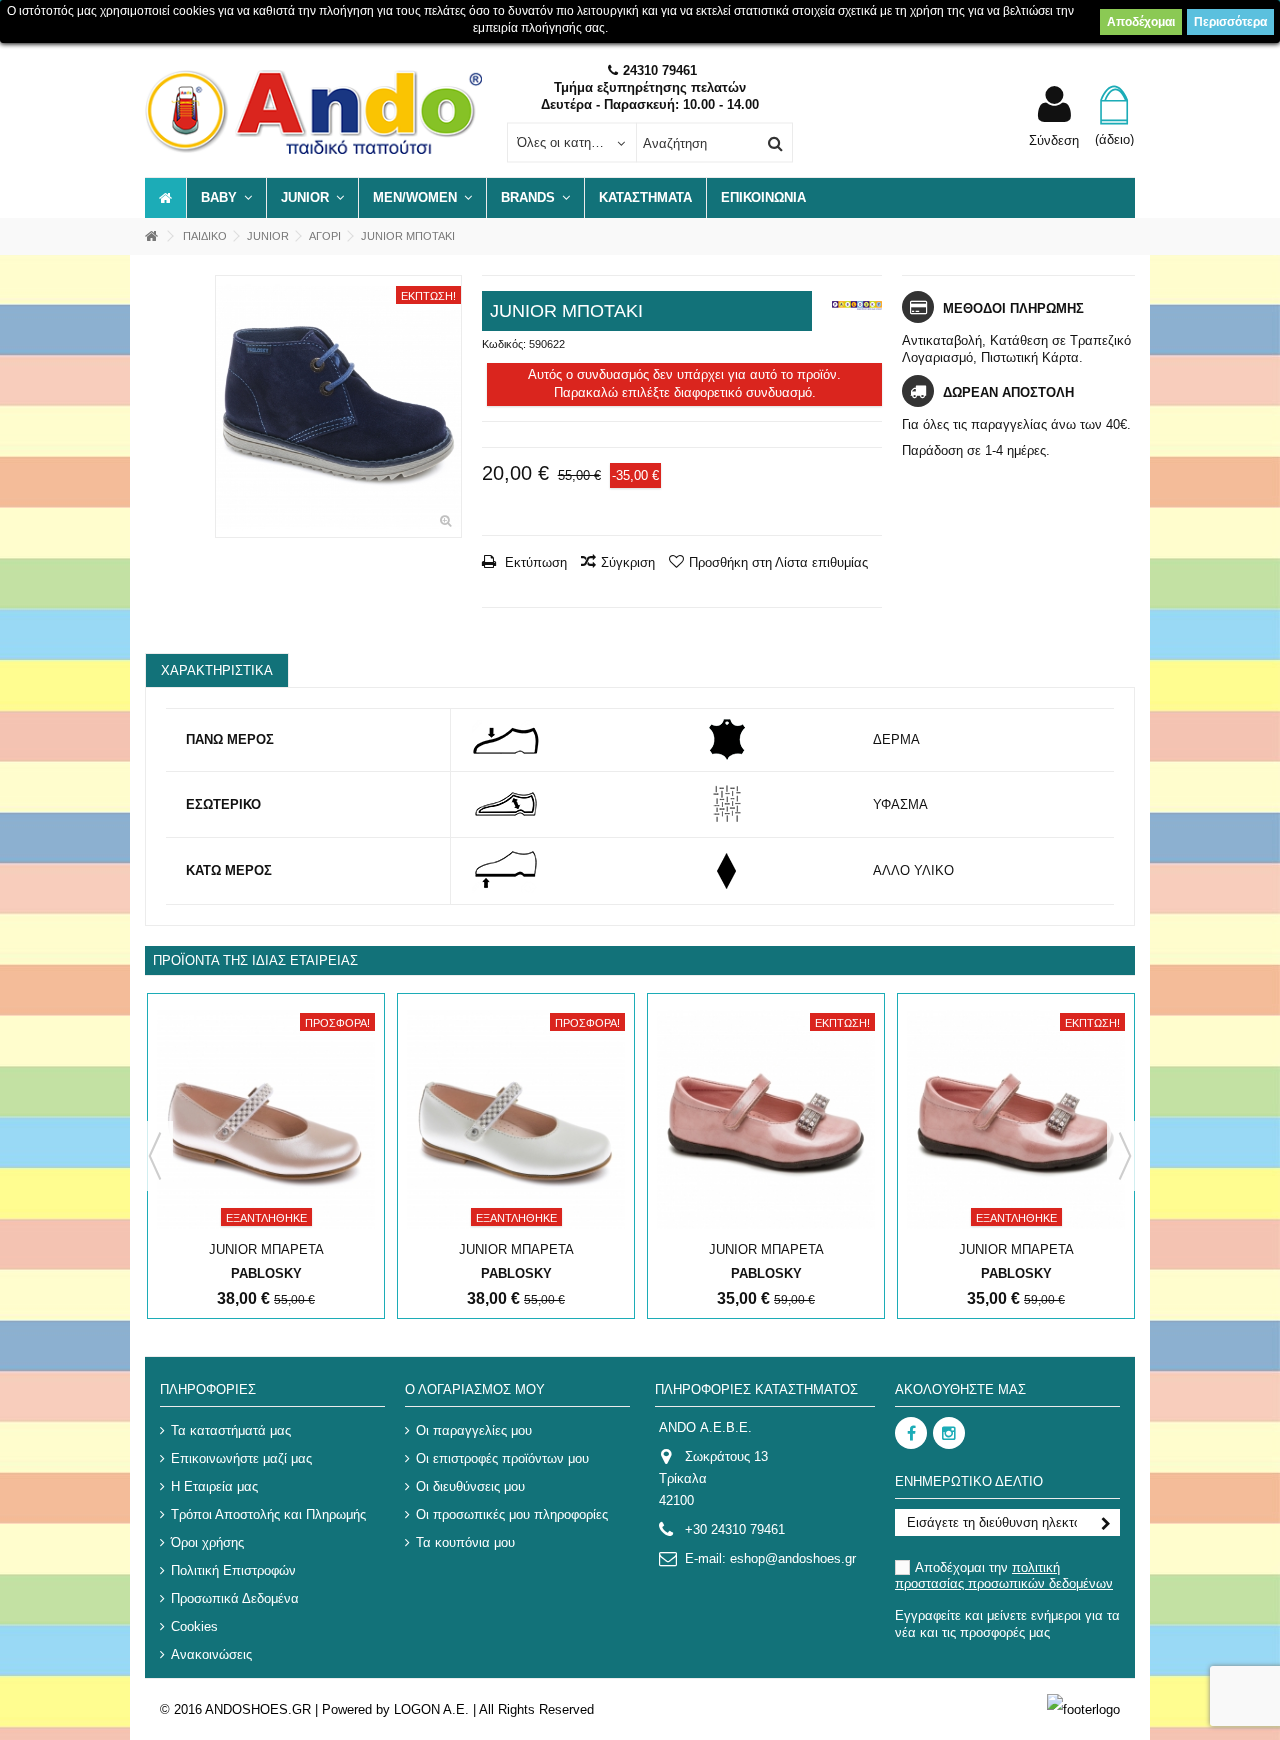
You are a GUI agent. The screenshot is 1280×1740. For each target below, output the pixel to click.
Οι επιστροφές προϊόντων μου (502, 1458)
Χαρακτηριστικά (217, 670)
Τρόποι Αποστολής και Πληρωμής (268, 1514)
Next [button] (1125, 1156)
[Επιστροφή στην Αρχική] (151, 236)
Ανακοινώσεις (211, 1654)
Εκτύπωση (534, 562)
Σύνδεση (1054, 140)
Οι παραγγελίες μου (474, 1430)
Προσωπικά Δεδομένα (235, 1598)
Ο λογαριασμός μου (475, 1389)
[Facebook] (911, 1433)
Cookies (194, 1626)
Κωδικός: (504, 344)
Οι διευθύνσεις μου (470, 1486)
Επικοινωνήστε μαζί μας (241, 1458)
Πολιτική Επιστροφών (233, 1570)
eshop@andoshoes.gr (793, 1558)
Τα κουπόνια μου (465, 1542)
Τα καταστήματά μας (231, 1430)
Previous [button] (155, 1156)
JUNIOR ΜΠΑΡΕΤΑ (266, 1249)
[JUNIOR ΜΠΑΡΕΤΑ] (266, 1119)
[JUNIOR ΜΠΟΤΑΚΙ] (338, 406)
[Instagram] (949, 1433)
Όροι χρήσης (207, 1542)
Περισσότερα (1230, 22)
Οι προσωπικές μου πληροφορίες (512, 1514)
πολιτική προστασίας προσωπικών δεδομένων (1004, 1575)
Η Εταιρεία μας (214, 1486)
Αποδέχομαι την (1004, 1575)
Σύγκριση (628, 562)
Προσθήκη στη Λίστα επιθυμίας (778, 562)
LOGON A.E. (431, 1709)
